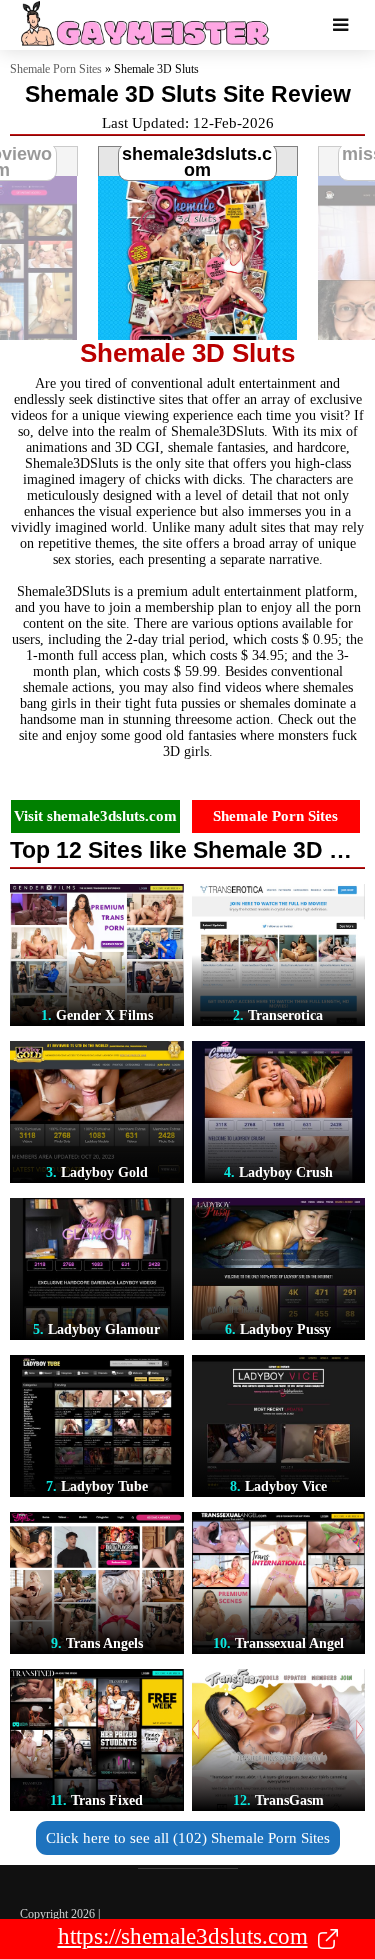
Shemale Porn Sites (56, 69)
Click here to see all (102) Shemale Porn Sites (188, 1838)
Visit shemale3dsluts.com (95, 816)
